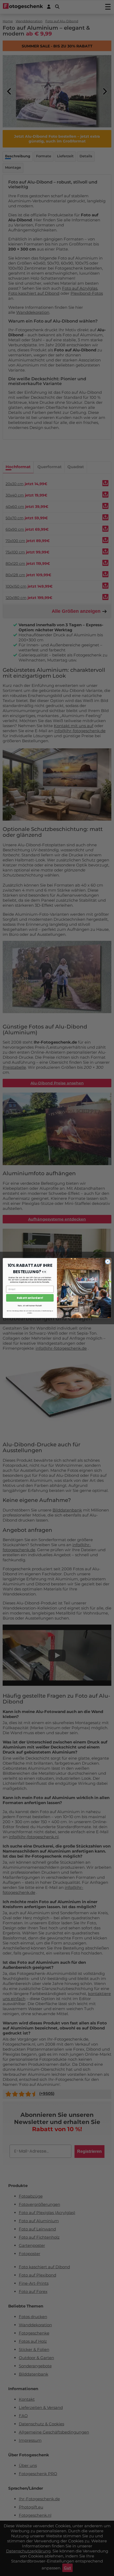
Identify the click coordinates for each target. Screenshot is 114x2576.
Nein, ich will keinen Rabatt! (30, 1305)
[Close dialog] (108, 1262)
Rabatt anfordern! (30, 1298)
